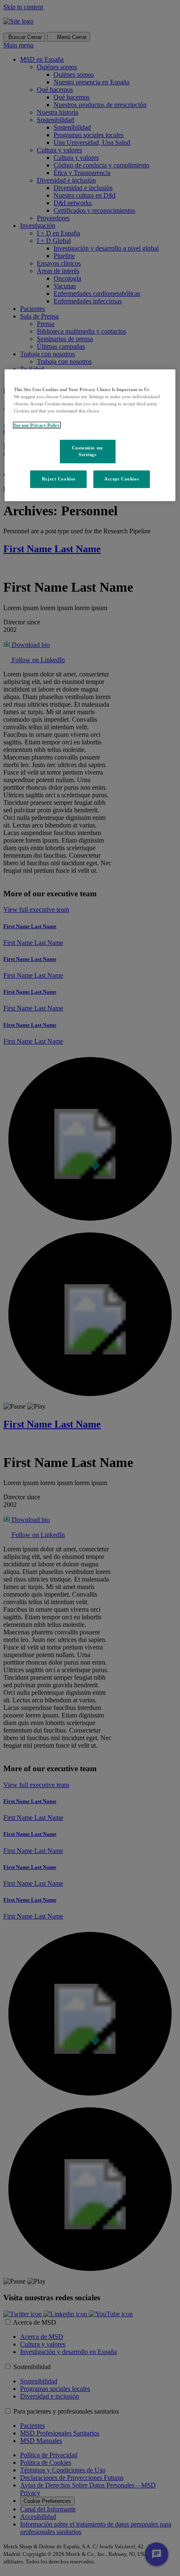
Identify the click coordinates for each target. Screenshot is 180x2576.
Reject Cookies (59, 479)
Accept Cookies (121, 479)
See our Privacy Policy (37, 425)
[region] (90, 435)
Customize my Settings (88, 451)
